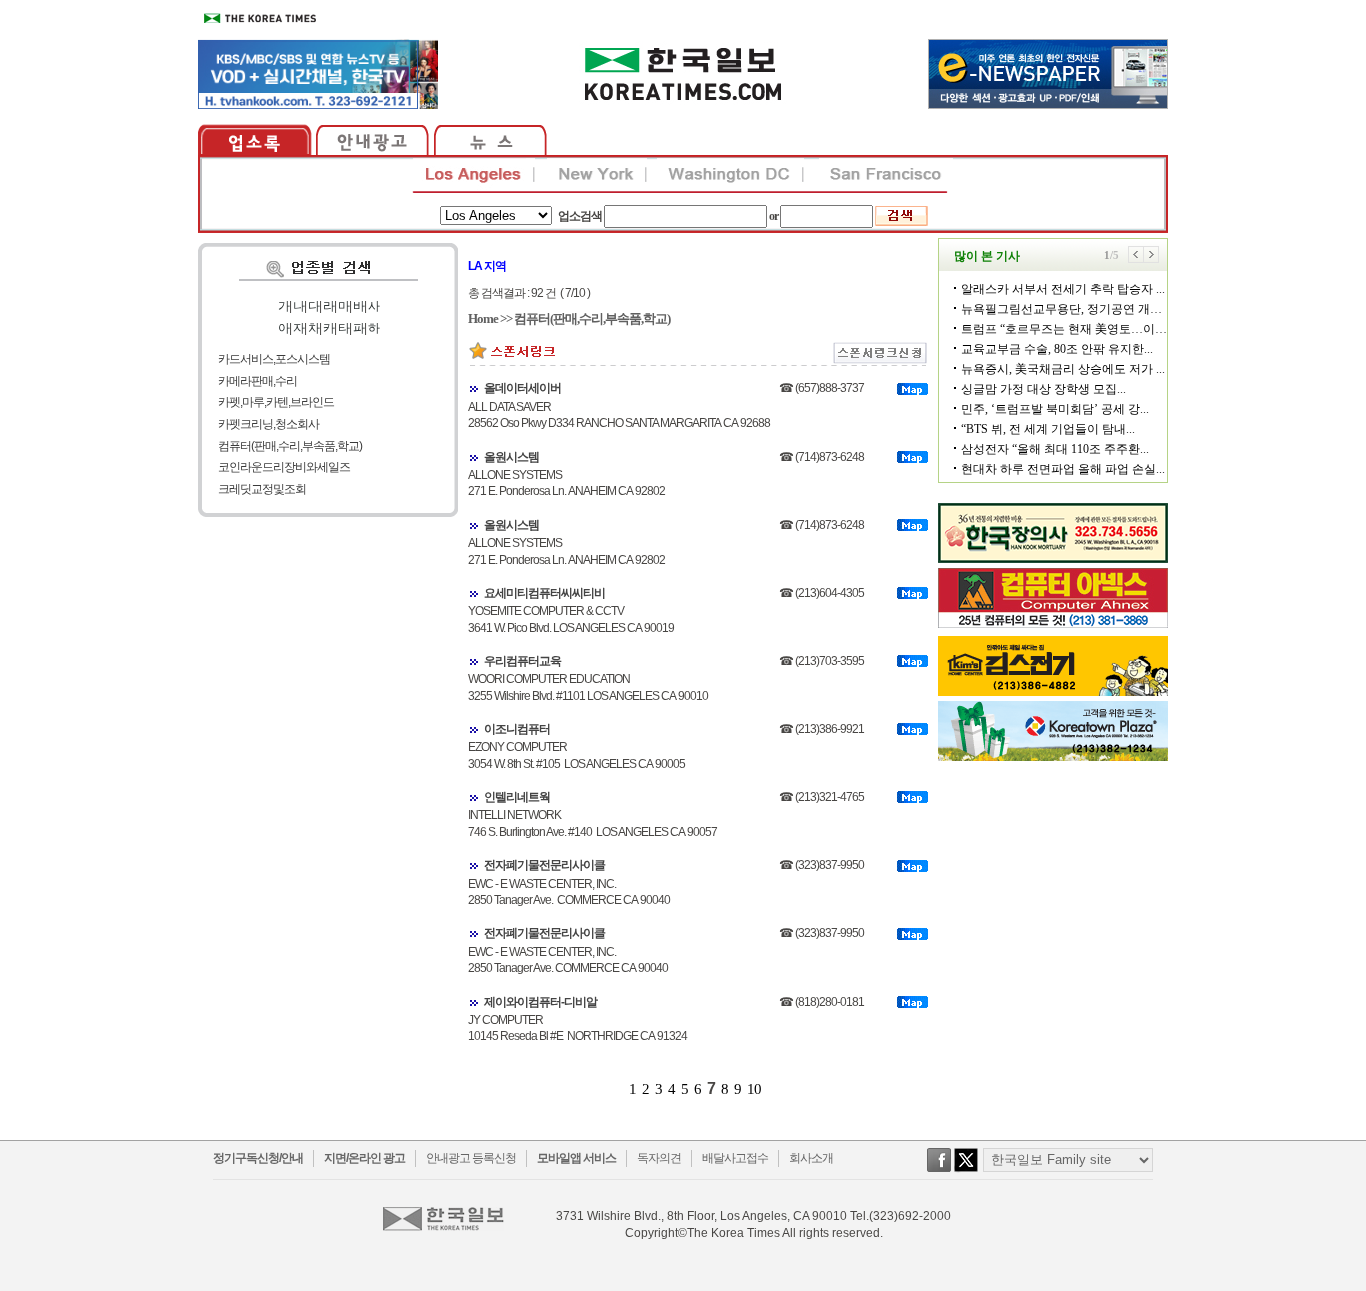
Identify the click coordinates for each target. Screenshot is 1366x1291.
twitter (966, 1170)
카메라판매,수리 (257, 381)
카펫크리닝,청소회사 (268, 424)
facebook (939, 1170)
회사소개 (811, 1158)
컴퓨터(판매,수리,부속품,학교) (290, 446)
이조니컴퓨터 (517, 729)
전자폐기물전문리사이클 (544, 865)
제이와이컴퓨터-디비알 (540, 1002)
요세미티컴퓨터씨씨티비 (544, 593)
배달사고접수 (735, 1158)
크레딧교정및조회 (262, 489)
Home (483, 318)
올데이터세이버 (522, 388)
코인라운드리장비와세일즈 (284, 467)
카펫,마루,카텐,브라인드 (276, 402)
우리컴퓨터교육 (522, 661)
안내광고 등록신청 (471, 1158)
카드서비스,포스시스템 (274, 359)
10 (754, 1089)
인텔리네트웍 (517, 797)
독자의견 (659, 1158)
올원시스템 (511, 457)
